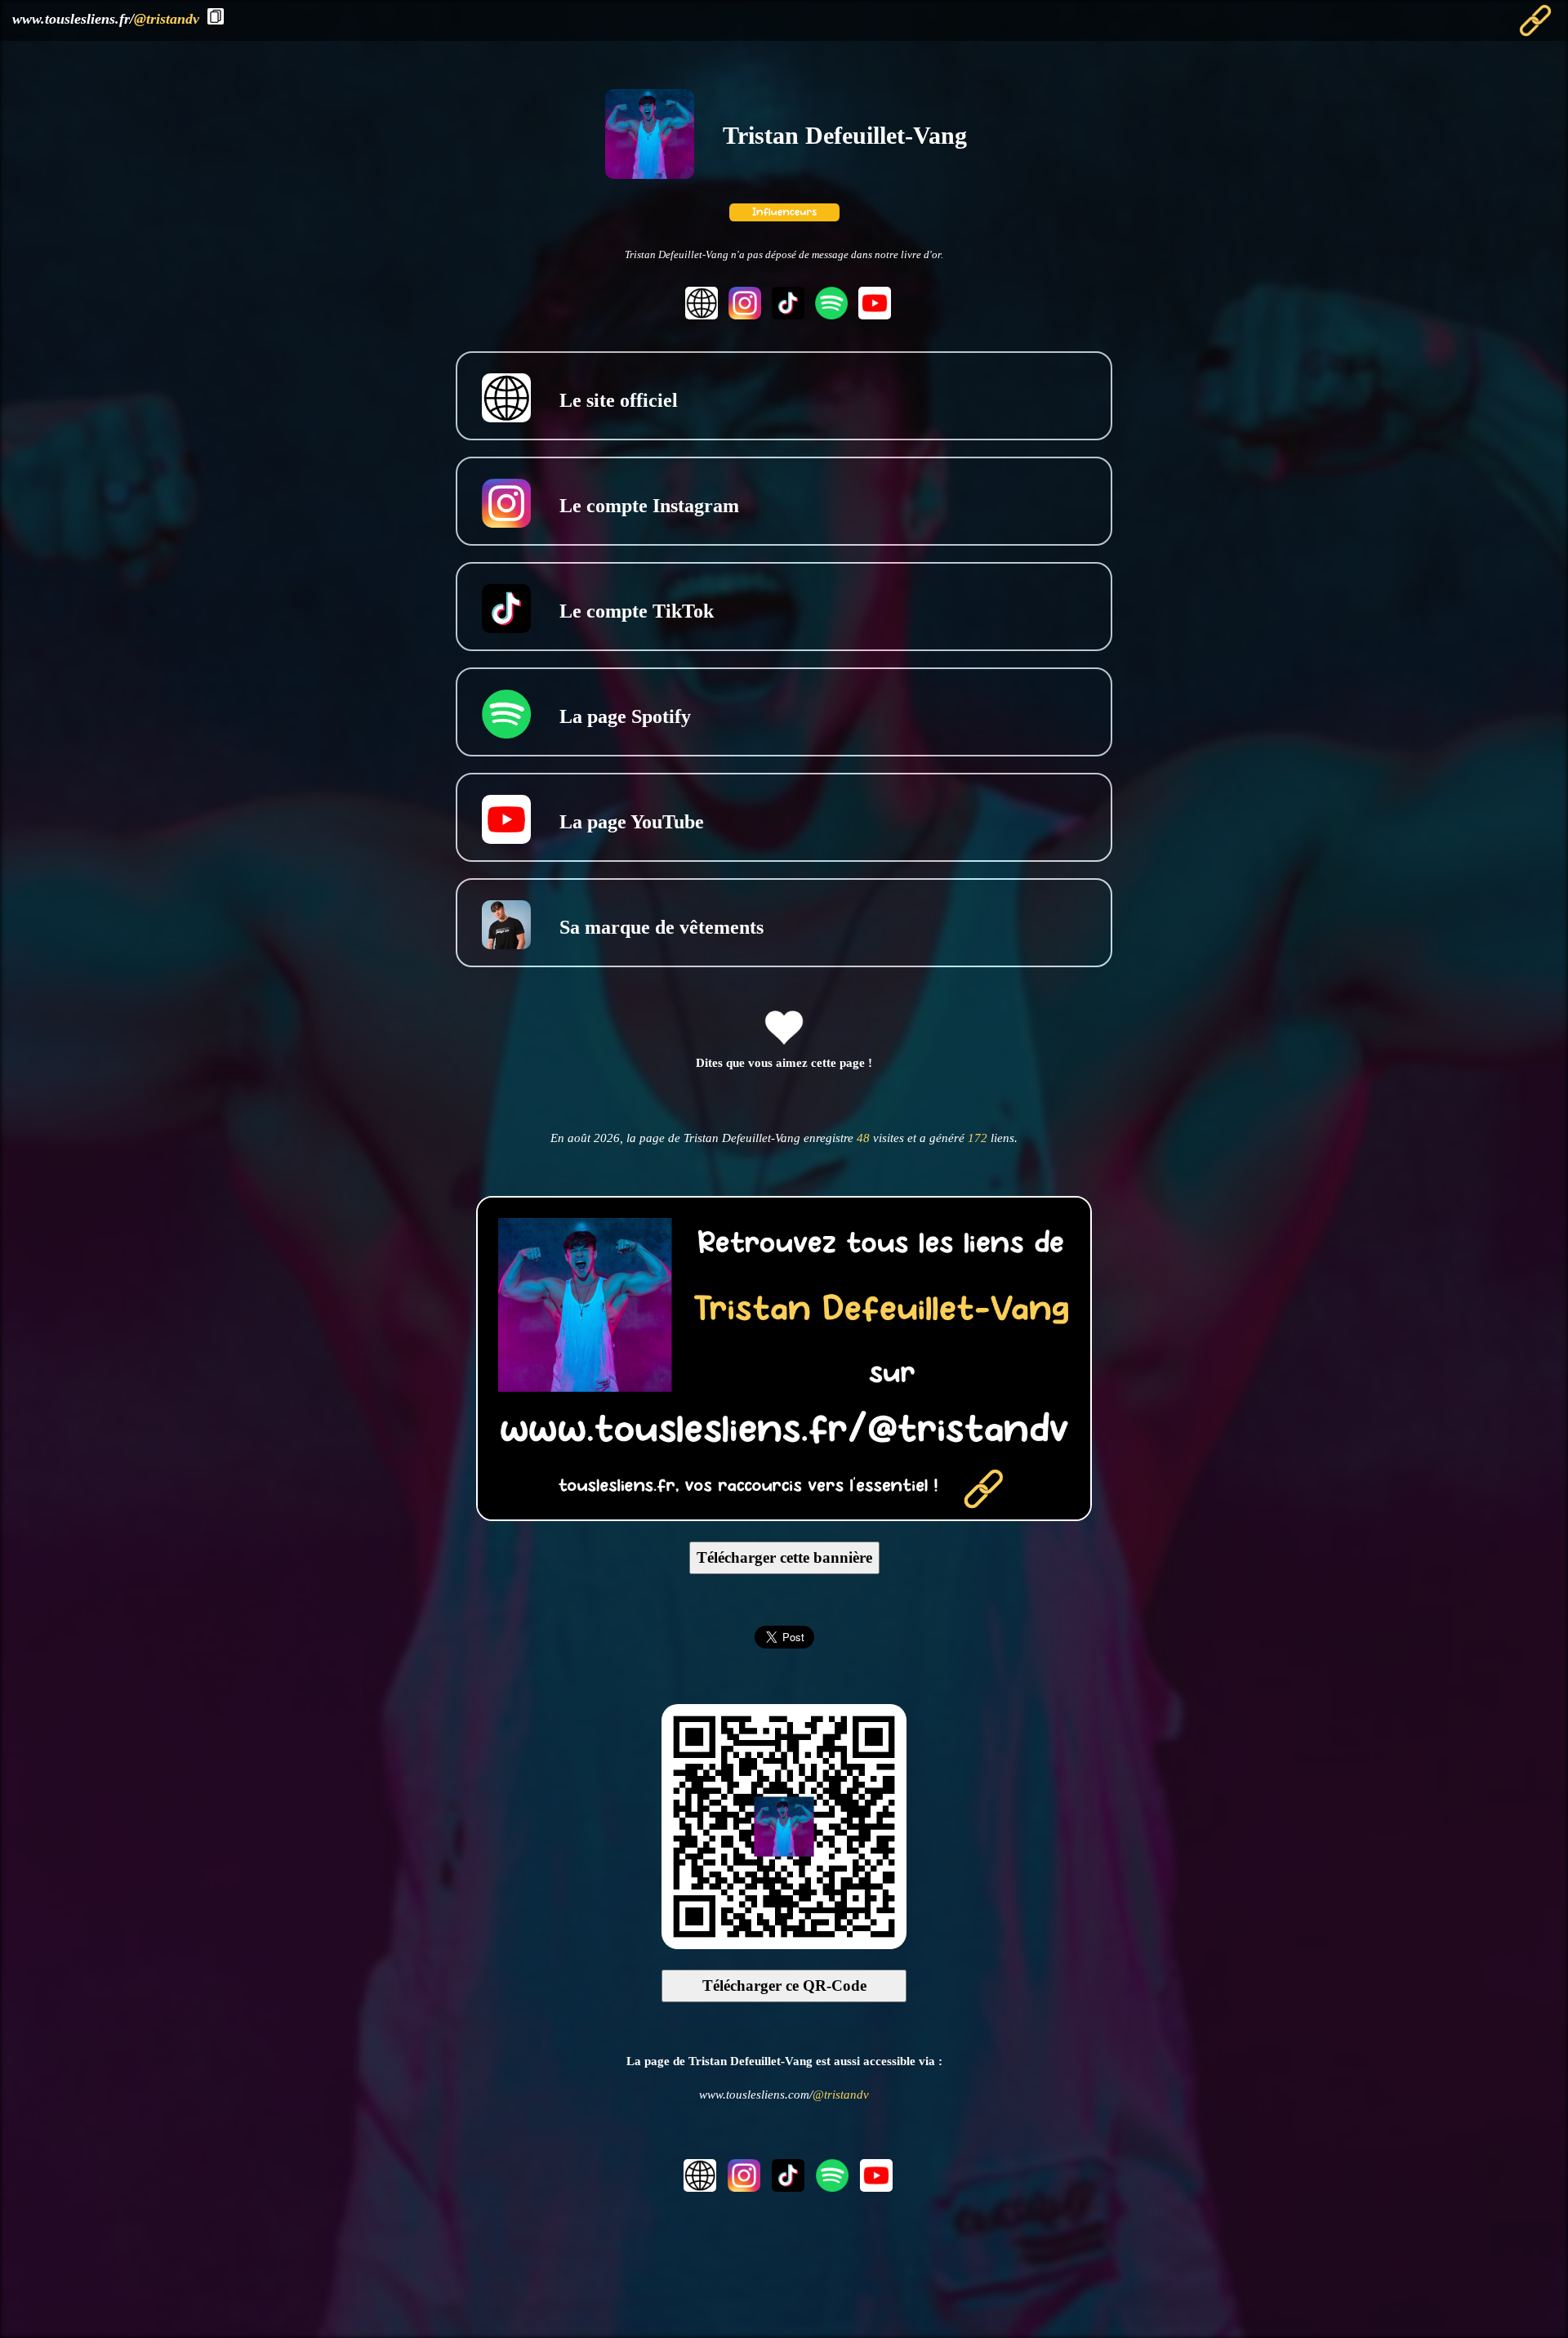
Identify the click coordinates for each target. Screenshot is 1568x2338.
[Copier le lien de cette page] (216, 16)
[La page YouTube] (871, 315)
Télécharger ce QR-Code (784, 1986)
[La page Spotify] (829, 315)
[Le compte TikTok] (786, 315)
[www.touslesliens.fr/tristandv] (784, 1515)
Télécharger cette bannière (784, 1557)
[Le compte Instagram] (743, 315)
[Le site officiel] (699, 315)
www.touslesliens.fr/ (106, 19)
